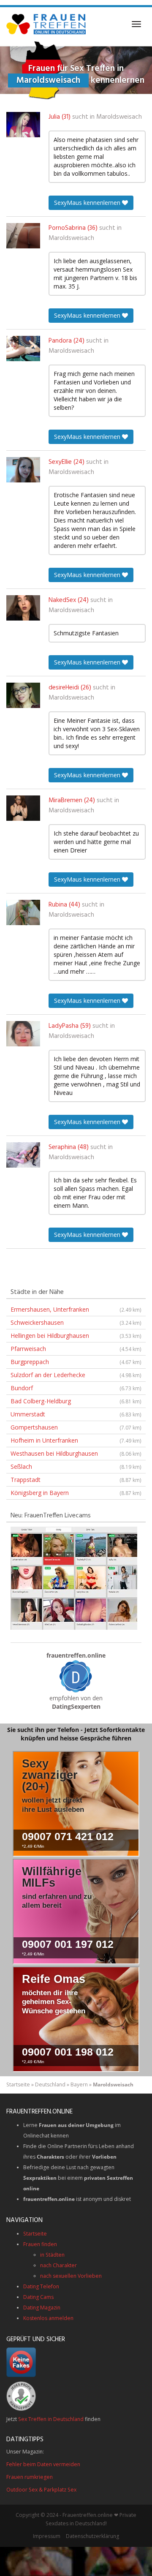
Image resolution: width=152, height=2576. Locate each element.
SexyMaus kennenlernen (88, 203)
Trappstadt (76, 1480)
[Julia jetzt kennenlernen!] (23, 125)
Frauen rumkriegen (30, 2477)
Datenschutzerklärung (92, 2536)
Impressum (47, 2536)
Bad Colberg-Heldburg (76, 1401)
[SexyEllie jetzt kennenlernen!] (23, 470)
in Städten (52, 2255)
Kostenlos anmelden (48, 2318)
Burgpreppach (76, 1362)
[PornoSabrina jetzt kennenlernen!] (23, 236)
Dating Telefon (41, 2286)
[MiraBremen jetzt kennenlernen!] (23, 808)
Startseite (18, 2084)
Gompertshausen (76, 1427)
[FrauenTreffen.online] (47, 24)
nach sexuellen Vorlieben (71, 2276)
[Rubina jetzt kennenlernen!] (23, 912)
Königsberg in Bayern (76, 1493)
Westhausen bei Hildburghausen (76, 1453)
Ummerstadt (76, 1414)
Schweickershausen (76, 1322)
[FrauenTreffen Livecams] (74, 1578)
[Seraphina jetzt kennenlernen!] (23, 1155)
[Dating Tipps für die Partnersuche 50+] (76, 1676)
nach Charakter (58, 2265)
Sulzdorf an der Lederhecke (76, 1375)
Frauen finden (40, 2244)
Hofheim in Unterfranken (76, 1440)
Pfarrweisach (76, 1349)
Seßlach (76, 1466)
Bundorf (76, 1388)
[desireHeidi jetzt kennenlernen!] (23, 695)
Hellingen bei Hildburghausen (76, 1336)
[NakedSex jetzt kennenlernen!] (23, 608)
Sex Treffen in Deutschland (51, 2419)
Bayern (79, 2084)
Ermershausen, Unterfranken (76, 1309)
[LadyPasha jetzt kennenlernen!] (23, 1034)
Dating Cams (38, 2297)
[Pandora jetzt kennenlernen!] (23, 349)
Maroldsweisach (119, 117)
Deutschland (50, 2084)
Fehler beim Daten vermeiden (43, 2464)
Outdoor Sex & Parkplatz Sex (41, 2490)
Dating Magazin (42, 2308)
